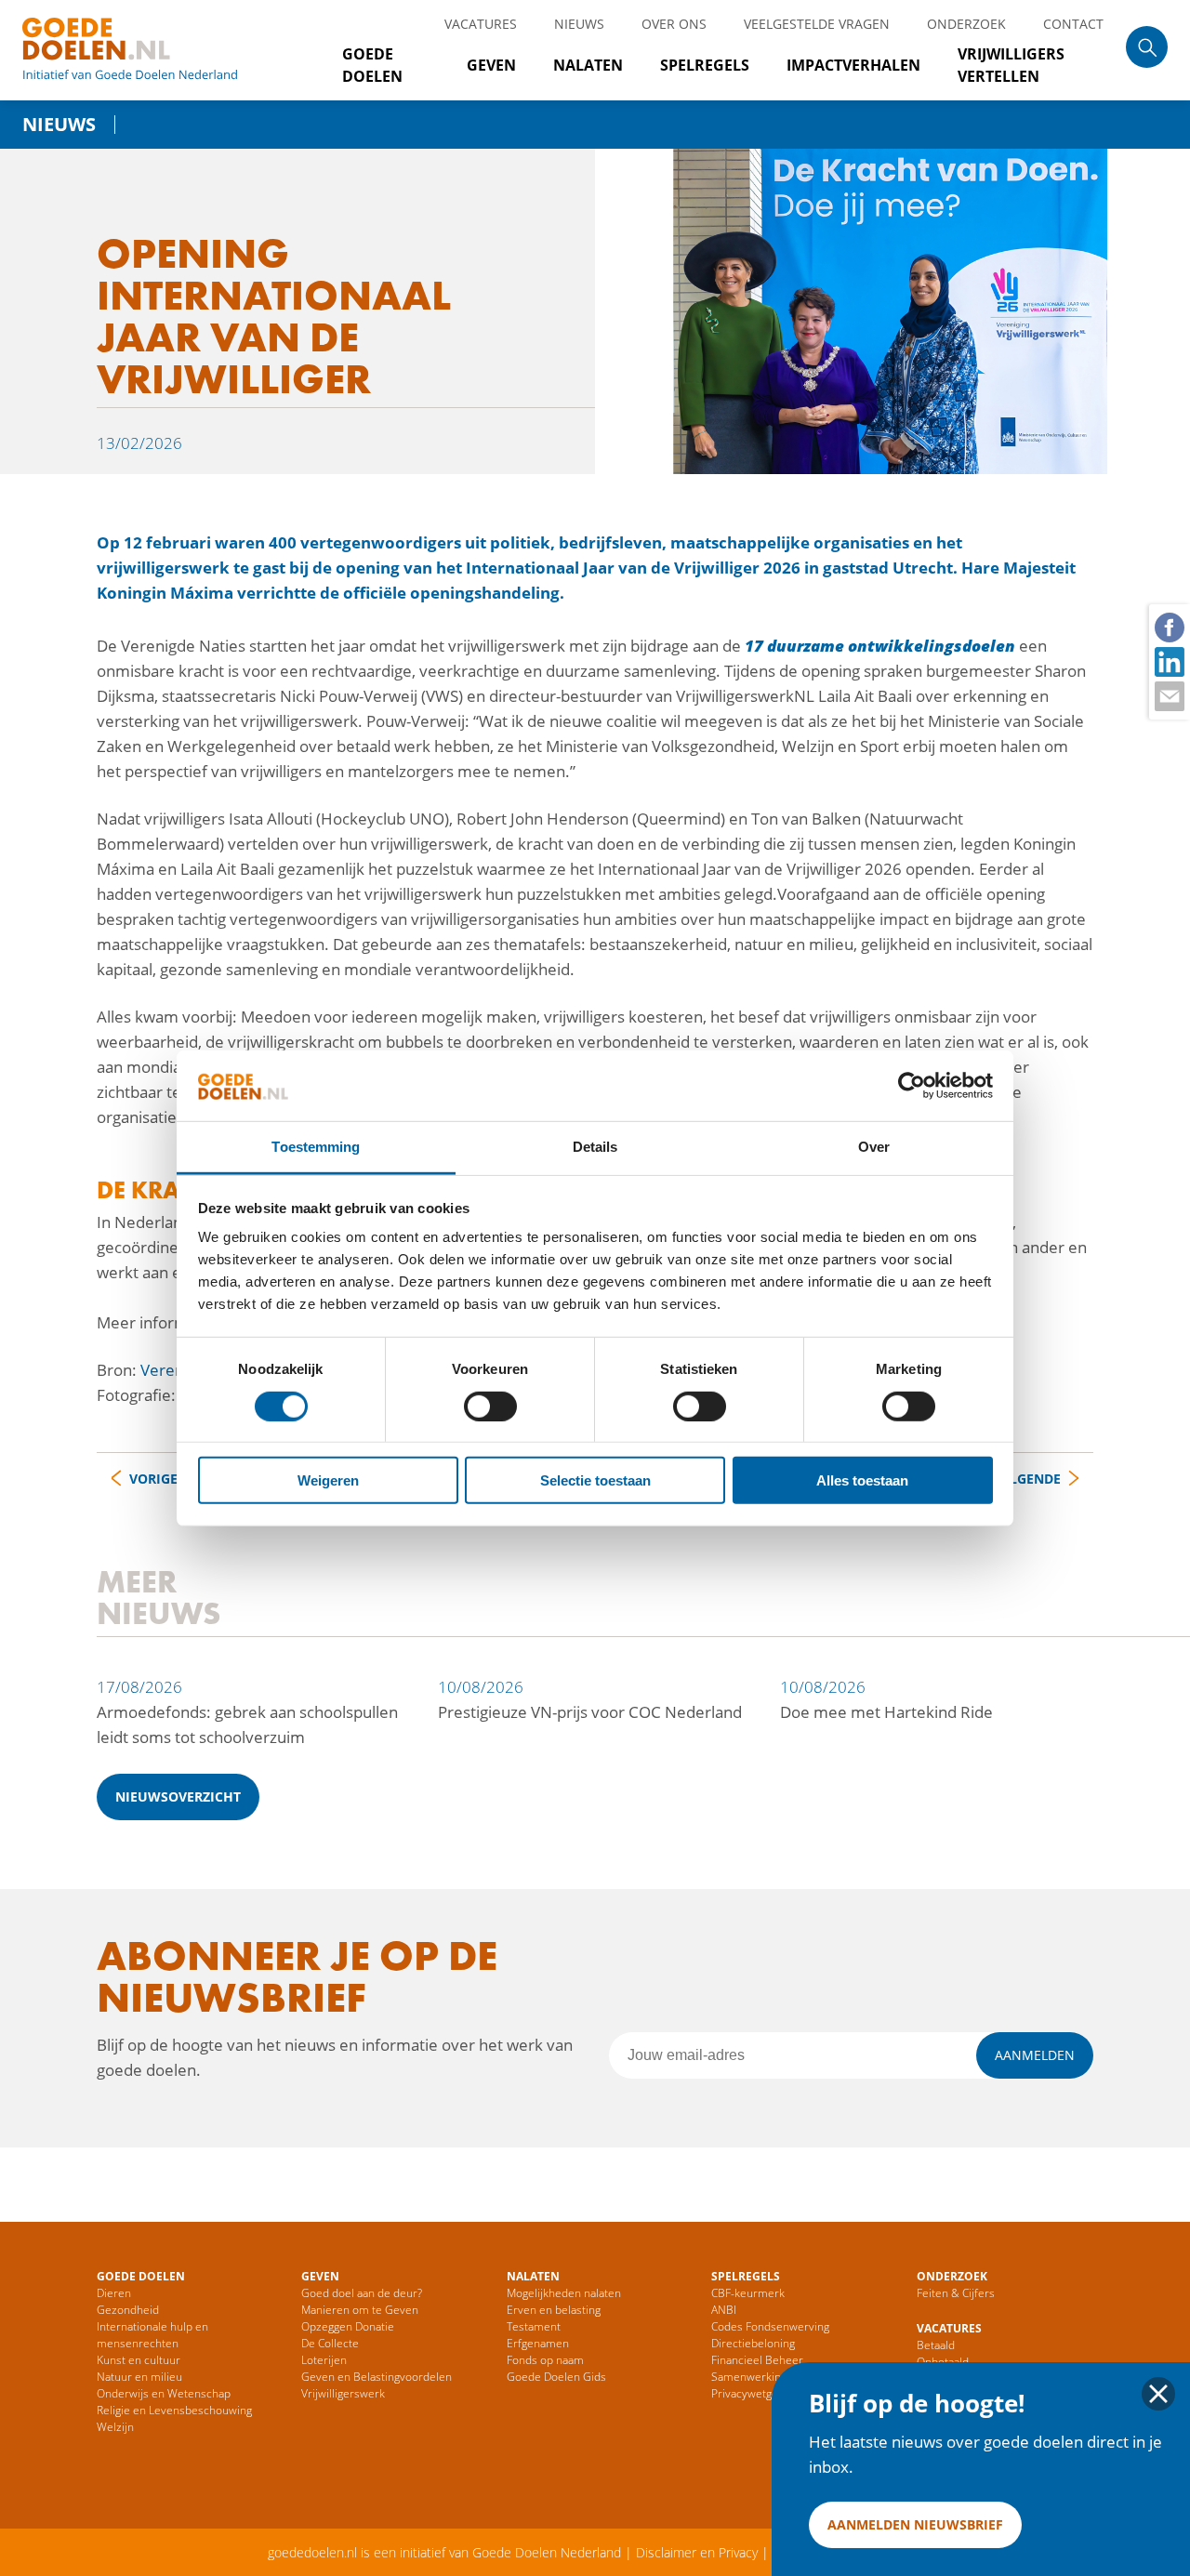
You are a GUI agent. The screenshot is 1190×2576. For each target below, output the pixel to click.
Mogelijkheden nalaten (564, 2293)
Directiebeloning (753, 2343)
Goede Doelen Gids (556, 2377)
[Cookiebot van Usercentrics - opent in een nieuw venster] (912, 1086)
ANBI (724, 2310)
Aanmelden (1035, 2055)
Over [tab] (874, 1147)
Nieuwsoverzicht (178, 1797)
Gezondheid (128, 2310)
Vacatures (481, 24)
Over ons (674, 24)
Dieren (114, 2293)
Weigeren (328, 1480)
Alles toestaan (862, 1480)
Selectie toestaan (595, 1480)
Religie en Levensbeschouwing (174, 2410)
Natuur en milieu (139, 2377)
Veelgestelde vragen (817, 24)
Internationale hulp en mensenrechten (152, 2335)
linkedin (1169, 661)
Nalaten (588, 65)
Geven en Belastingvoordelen (377, 2377)
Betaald (936, 2345)
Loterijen (324, 2360)
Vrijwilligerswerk (343, 2393)
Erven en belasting (554, 2310)
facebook (1169, 627)
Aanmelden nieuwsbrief (915, 2524)
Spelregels (705, 65)
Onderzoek (966, 24)
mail (1169, 695)
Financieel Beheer (757, 2360)
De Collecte (330, 2343)
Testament (534, 2326)
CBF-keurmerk (748, 2293)
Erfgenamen (538, 2343)
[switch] (490, 1406)
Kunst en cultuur (139, 2360)
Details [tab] (595, 1147)
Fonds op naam (545, 2360)
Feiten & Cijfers (956, 2293)
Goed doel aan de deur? (362, 2293)
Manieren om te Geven (360, 2310)
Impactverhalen (853, 65)
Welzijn (115, 2427)
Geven (491, 65)
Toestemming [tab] (316, 1147)
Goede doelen (152, 50)
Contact (1073, 24)
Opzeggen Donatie (348, 2326)
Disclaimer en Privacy (697, 2552)
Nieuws (579, 24)
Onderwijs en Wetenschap (164, 2393)
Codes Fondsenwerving (770, 2326)
